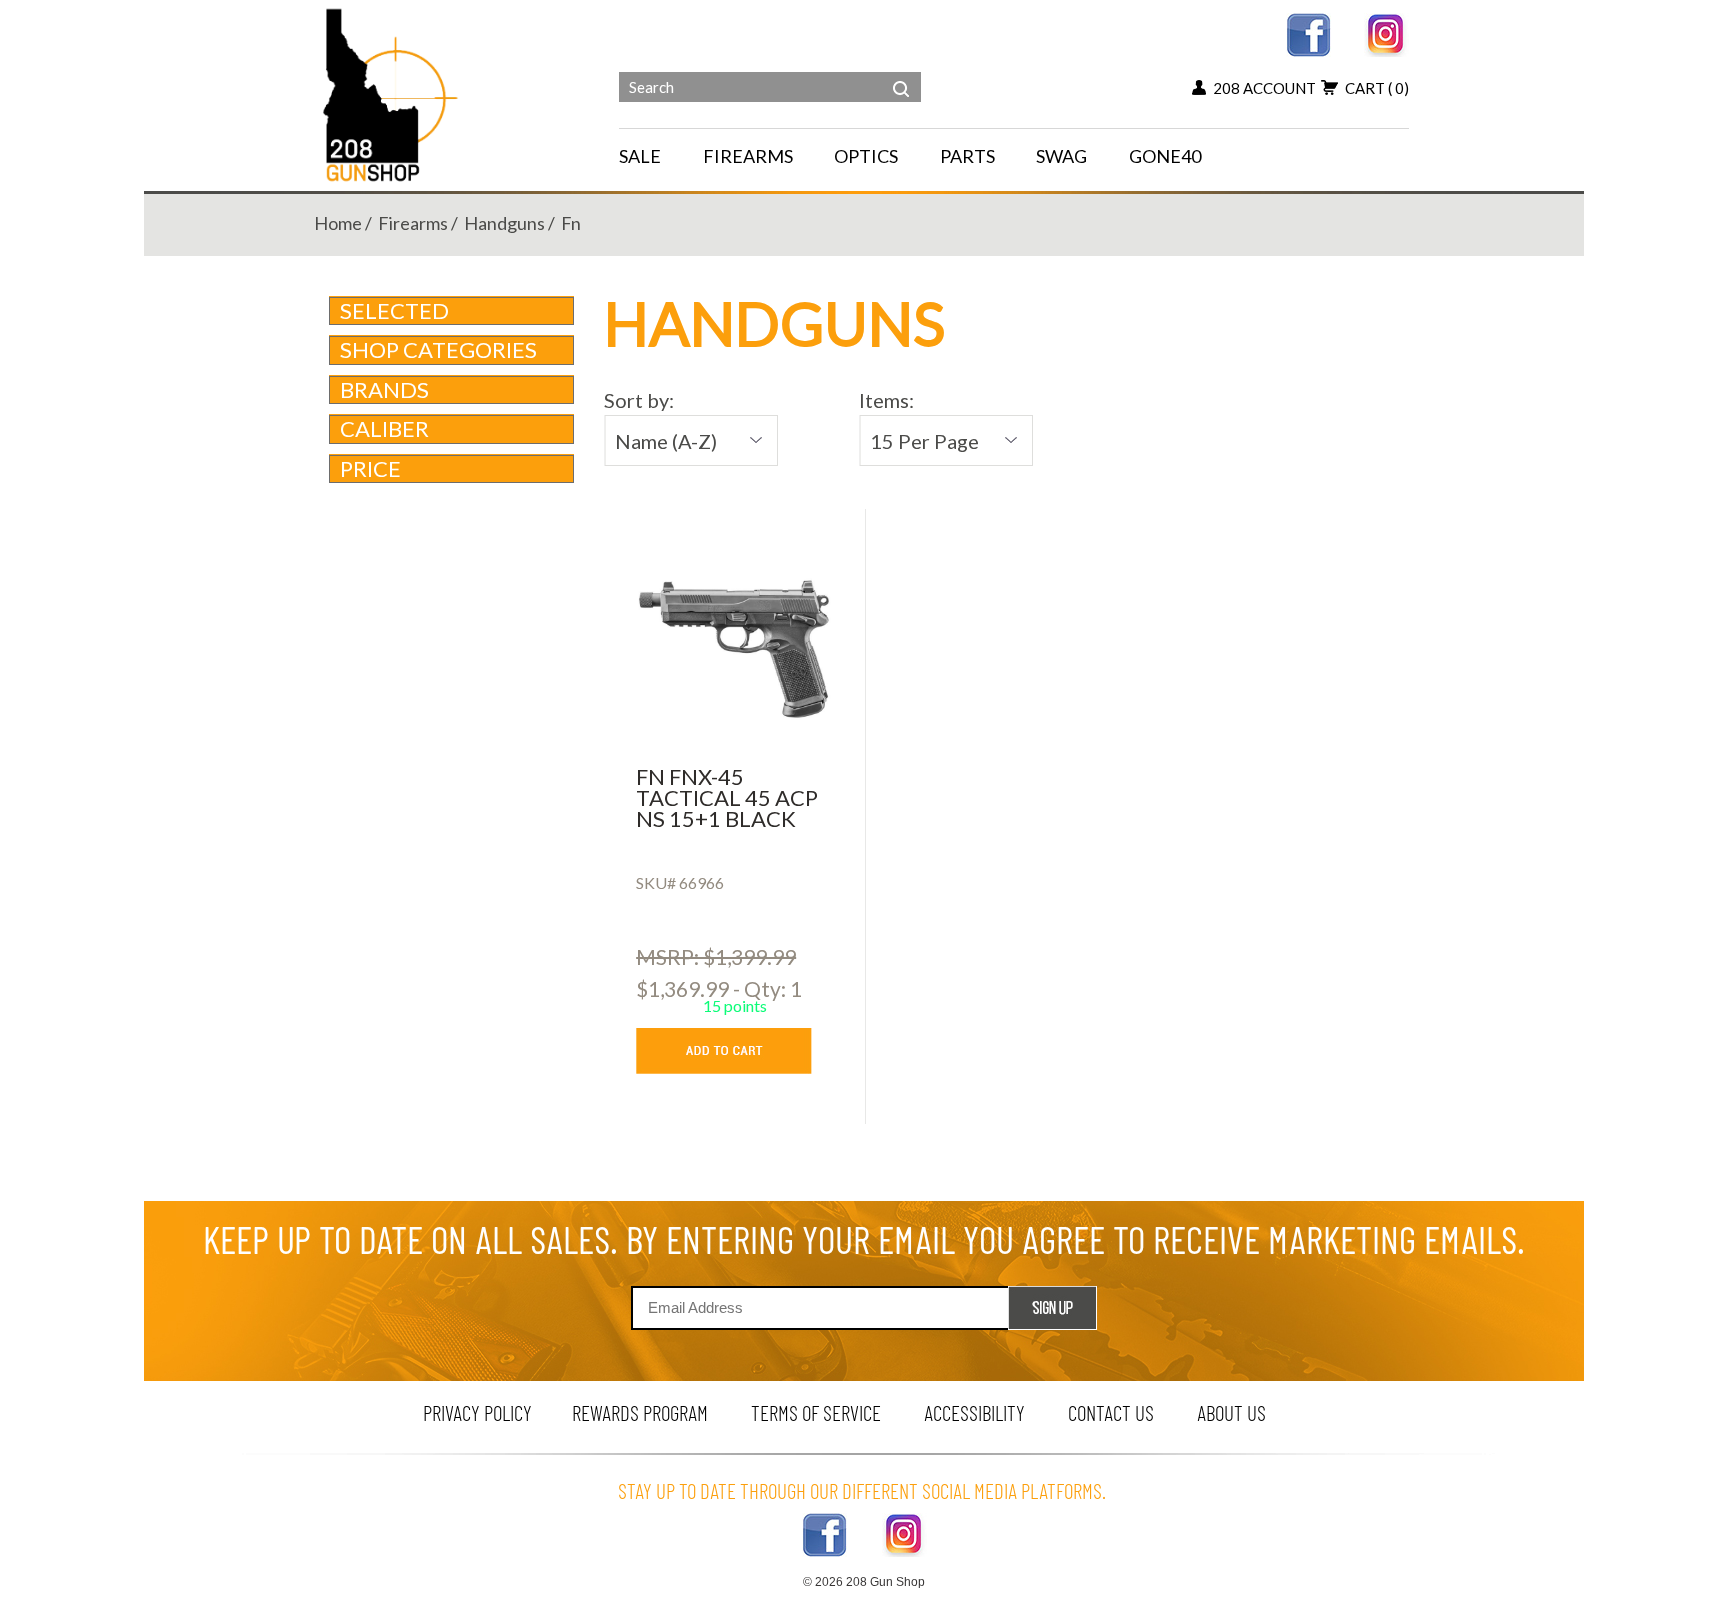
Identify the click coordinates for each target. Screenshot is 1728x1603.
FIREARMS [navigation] (748, 156)
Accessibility (974, 1412)
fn (571, 223)
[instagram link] (1386, 32)
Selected (394, 310)
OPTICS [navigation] (866, 156)
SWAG (1061, 156)
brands (384, 389)
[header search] (901, 74)
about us (1231, 1412)
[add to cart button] (738, 1051)
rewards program (640, 1412)
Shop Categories (438, 349)
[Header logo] (392, 93)
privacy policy (477, 1412)
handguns (504, 223)
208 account (1264, 88)
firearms (413, 223)
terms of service (816, 1412)
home (338, 223)
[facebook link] (1308, 32)
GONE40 (1165, 156)
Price (370, 468)
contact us (1111, 1412)
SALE (640, 156)
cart (1377, 88)
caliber (384, 428)
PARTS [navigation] (967, 156)
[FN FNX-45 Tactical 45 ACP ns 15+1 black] (734, 649)
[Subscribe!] (1052, 1308)
